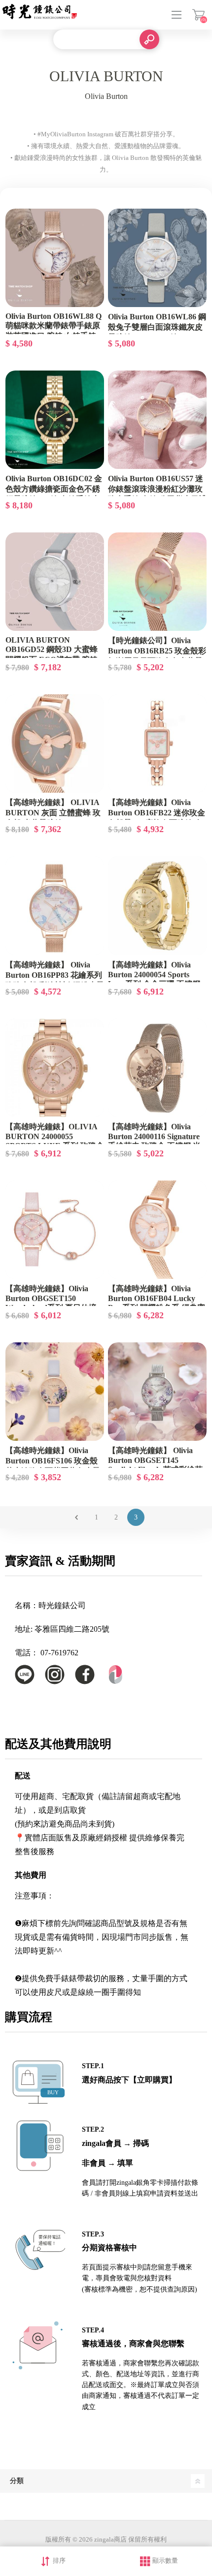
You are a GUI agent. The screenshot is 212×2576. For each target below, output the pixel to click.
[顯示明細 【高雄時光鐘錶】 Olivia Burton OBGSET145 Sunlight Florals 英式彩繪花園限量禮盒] (157, 1392)
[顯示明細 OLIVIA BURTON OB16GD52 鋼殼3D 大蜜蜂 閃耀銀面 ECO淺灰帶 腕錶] (55, 582)
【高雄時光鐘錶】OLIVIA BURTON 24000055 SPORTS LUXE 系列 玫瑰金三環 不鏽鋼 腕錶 (55, 1141)
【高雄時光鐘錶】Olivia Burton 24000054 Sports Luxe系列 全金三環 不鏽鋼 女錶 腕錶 (154, 979)
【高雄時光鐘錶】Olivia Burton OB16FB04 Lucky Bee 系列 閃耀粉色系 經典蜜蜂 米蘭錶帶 (157, 1303)
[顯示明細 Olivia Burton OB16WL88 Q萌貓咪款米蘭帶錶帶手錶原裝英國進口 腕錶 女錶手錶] (55, 258)
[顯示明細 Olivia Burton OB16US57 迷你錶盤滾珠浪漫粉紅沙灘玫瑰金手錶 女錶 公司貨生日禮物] (157, 420)
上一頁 (77, 1517)
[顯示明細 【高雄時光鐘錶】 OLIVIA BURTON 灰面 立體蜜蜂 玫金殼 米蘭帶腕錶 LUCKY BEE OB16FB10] (55, 744)
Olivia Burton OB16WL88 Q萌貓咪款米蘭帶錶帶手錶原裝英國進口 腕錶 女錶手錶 (53, 326)
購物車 (198, 15)
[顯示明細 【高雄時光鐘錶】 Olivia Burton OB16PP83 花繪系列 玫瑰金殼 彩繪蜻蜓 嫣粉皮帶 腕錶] (55, 905)
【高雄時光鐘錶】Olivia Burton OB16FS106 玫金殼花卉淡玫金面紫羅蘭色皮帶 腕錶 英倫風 (53, 1466)
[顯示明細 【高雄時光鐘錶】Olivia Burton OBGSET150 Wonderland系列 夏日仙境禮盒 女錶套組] (55, 1230)
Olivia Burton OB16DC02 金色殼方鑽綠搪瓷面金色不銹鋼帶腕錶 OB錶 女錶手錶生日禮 (54, 494)
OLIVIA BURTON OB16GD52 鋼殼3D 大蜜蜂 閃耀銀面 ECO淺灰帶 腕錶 (52, 650)
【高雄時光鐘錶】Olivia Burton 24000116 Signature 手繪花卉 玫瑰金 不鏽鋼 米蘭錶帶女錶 (154, 1141)
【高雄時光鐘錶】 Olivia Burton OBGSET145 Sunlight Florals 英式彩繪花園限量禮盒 (155, 1465)
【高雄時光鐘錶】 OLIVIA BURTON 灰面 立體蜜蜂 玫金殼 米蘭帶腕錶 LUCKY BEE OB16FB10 (53, 818)
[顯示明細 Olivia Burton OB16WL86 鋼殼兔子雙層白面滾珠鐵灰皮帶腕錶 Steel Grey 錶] (157, 258)
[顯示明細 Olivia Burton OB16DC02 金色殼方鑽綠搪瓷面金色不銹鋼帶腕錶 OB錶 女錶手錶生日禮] (55, 420)
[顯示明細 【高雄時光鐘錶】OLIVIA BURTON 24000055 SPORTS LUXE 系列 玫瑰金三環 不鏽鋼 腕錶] (55, 1068)
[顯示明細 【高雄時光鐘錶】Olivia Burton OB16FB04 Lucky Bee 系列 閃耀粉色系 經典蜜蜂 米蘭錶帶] (157, 1230)
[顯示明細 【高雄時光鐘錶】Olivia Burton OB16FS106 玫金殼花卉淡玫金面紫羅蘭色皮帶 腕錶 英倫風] (55, 1392)
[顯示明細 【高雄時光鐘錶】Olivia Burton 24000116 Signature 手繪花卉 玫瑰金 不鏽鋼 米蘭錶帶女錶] (157, 1068)
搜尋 (149, 39)
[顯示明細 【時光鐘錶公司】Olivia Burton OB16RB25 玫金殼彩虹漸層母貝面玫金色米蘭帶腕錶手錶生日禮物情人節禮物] (157, 582)
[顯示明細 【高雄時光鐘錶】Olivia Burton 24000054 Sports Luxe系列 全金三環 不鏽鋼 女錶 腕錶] (157, 905)
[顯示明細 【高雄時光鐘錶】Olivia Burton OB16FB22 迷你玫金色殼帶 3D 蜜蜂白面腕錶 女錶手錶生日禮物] (157, 744)
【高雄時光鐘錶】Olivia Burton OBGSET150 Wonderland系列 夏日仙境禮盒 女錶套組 (51, 1303)
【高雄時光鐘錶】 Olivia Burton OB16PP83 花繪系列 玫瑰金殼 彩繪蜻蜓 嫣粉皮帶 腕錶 (55, 980)
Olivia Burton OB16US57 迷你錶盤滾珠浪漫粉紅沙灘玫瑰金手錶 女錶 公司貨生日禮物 (157, 494)
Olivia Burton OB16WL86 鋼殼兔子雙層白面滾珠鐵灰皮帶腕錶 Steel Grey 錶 (157, 327)
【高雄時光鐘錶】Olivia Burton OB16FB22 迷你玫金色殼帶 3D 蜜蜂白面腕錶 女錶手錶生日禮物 (157, 818)
